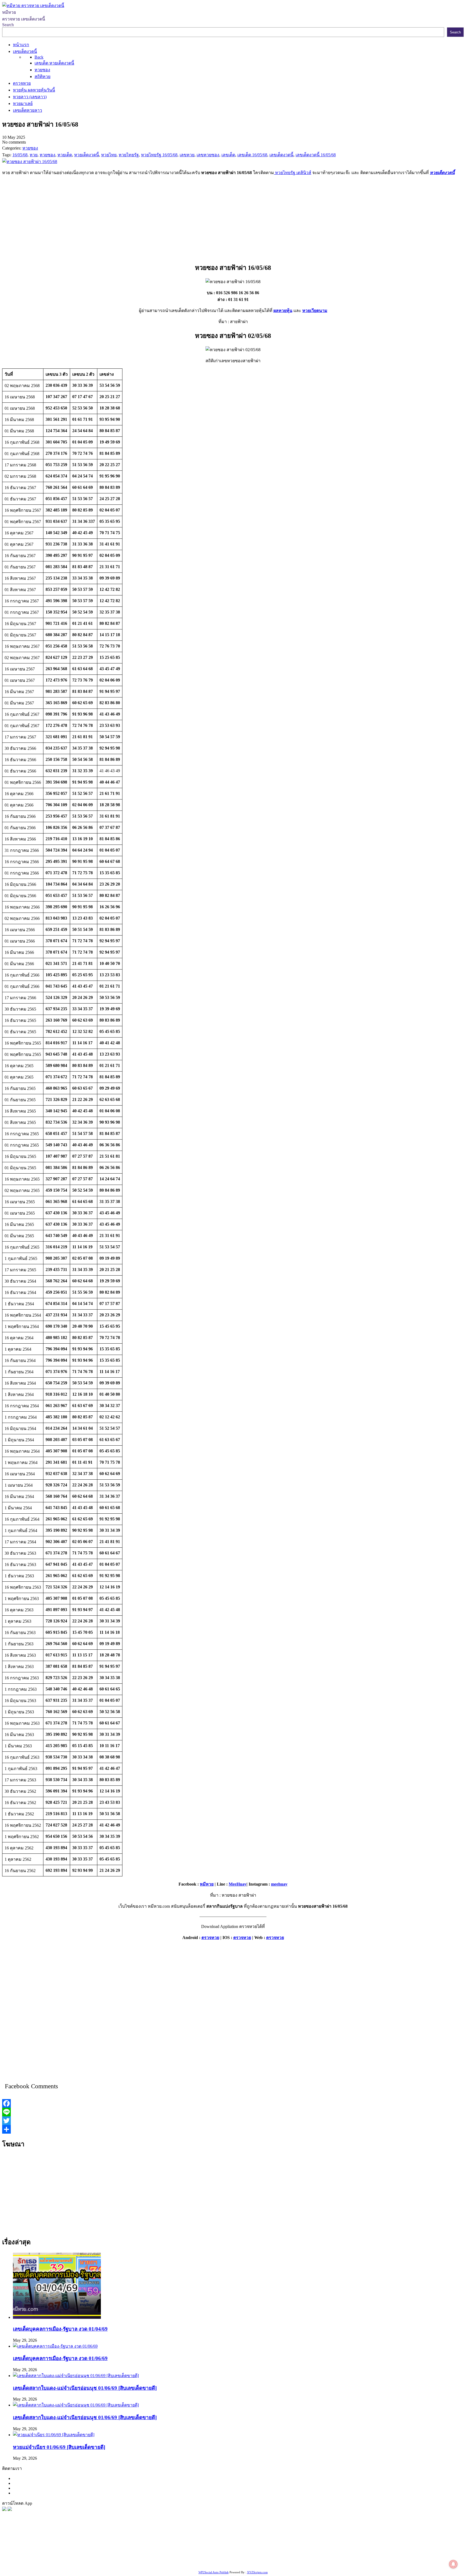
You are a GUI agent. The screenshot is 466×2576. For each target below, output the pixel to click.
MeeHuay (238, 1884)
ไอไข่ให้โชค (101, 2563)
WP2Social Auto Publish (214, 2572)
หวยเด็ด (89, 2549)
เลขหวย (140, 2549)
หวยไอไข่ (221, 2556)
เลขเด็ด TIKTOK (148, 2563)
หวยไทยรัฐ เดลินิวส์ (293, 173)
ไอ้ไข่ (65, 2563)
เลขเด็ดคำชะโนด (111, 2556)
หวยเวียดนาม (315, 311)
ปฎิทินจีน (122, 2563)
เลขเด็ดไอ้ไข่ (140, 2556)
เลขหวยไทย (228, 2549)
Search (8, 25)
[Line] (233, 2112)
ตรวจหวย (210, 1938)
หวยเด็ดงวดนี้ (442, 173)
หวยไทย (73, 2549)
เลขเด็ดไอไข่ (388, 2556)
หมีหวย (207, 1884)
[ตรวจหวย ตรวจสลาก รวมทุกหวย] (10, 2509)
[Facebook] (233, 2103)
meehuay (279, 1884)
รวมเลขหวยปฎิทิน (58, 2556)
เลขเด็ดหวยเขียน (417, 2556)
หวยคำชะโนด (412, 2549)
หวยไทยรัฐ (54, 2549)
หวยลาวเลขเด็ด (340, 2549)
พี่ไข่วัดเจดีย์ (387, 2549)
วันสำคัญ (306, 2556)
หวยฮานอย (326, 2556)
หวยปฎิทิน (174, 2563)
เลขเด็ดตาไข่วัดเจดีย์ (356, 2556)
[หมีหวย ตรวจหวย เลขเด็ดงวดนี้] (33, 6)
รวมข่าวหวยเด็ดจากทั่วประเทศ (182, 2556)
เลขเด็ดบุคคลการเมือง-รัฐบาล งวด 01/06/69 (60, 2358)
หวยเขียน (85, 2556)
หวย (101, 2549)
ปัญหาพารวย (282, 2549)
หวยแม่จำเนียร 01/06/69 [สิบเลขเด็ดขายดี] (59, 2447)
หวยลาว (261, 2549)
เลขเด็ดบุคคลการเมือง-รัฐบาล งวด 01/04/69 (60, 2329)
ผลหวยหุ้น (283, 311)
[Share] (233, 2129)
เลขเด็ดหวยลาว (310, 2549)
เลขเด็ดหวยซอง (201, 2549)
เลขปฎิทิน (240, 2556)
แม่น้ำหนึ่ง (286, 2556)
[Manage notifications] (453, 2564)
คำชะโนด (365, 2549)
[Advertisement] (233, 218)
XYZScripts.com (257, 2572)
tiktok (54, 2563)
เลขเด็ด (179, 2549)
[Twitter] (233, 2121)
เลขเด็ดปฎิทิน (263, 2556)
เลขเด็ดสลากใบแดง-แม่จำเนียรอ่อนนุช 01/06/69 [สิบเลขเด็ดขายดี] (85, 2388)
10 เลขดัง (80, 2563)
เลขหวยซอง (159, 2549)
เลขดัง (246, 2549)
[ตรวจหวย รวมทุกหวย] (4, 2509)
